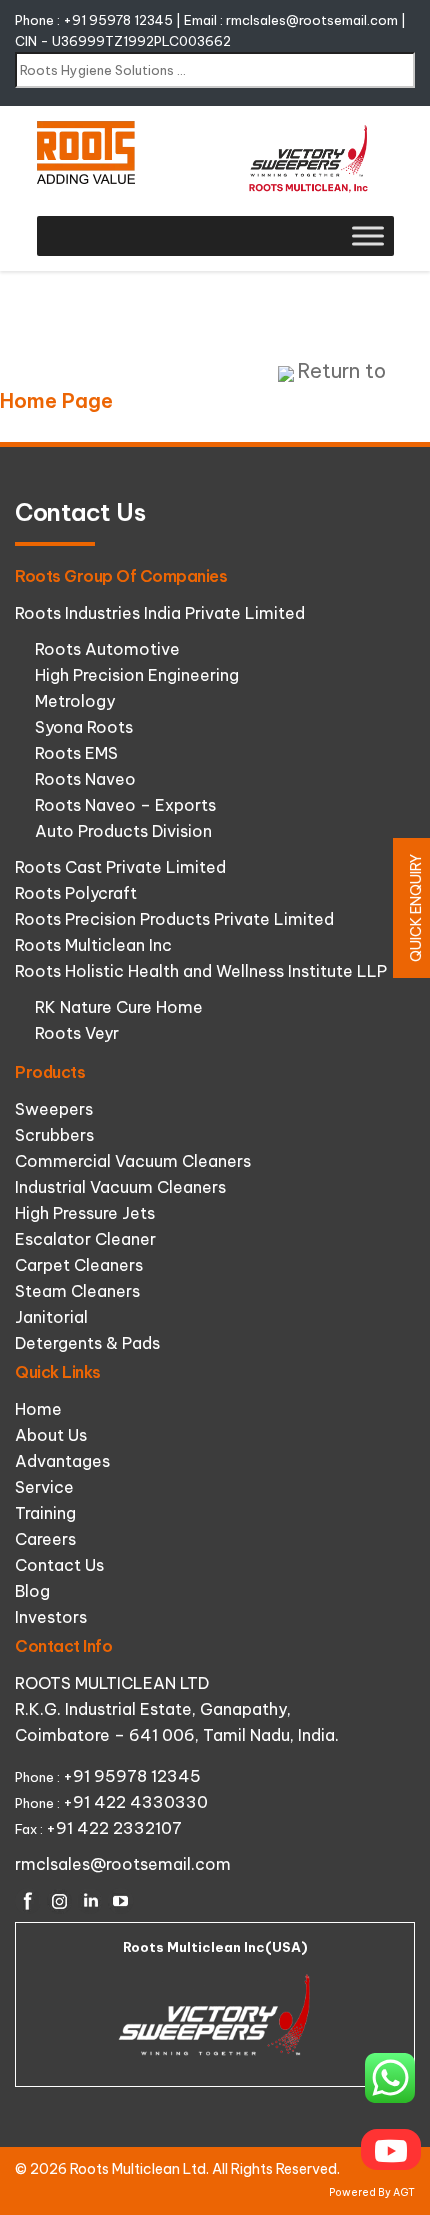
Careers (45, 1539)
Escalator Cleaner (85, 1239)
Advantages (62, 1461)
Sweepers (54, 1109)
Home (38, 1409)
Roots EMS (76, 753)
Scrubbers (54, 1135)
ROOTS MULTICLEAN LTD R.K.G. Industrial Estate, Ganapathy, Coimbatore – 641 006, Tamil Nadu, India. (177, 1709)
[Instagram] (59, 1901)
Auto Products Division (123, 831)
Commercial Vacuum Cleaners (133, 1161)
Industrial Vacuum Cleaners (120, 1187)
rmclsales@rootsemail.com (312, 20)
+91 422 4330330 (135, 1802)
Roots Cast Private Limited (120, 867)
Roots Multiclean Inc (93, 945)
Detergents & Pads (87, 1343)
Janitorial (51, 1317)
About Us (51, 1435)
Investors (51, 1617)
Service (44, 1487)
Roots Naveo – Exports (125, 805)
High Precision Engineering (137, 675)
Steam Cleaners (77, 1291)
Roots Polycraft (76, 893)
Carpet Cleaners (79, 1265)
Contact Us (59, 1565)
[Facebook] (28, 1901)
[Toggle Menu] (368, 235)
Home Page (56, 400)
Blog (32, 1591)
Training (45, 1513)
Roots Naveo (85, 779)
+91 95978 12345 (118, 20)
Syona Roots (84, 727)
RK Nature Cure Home (119, 1007)
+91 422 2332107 (114, 1828)
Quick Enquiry (416, 908)
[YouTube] (121, 1901)
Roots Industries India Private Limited (160, 613)
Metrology (75, 701)
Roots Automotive (107, 649)
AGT (404, 2192)
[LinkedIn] (90, 1901)
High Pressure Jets (85, 1213)
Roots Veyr (77, 1033)
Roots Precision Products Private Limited (174, 919)
